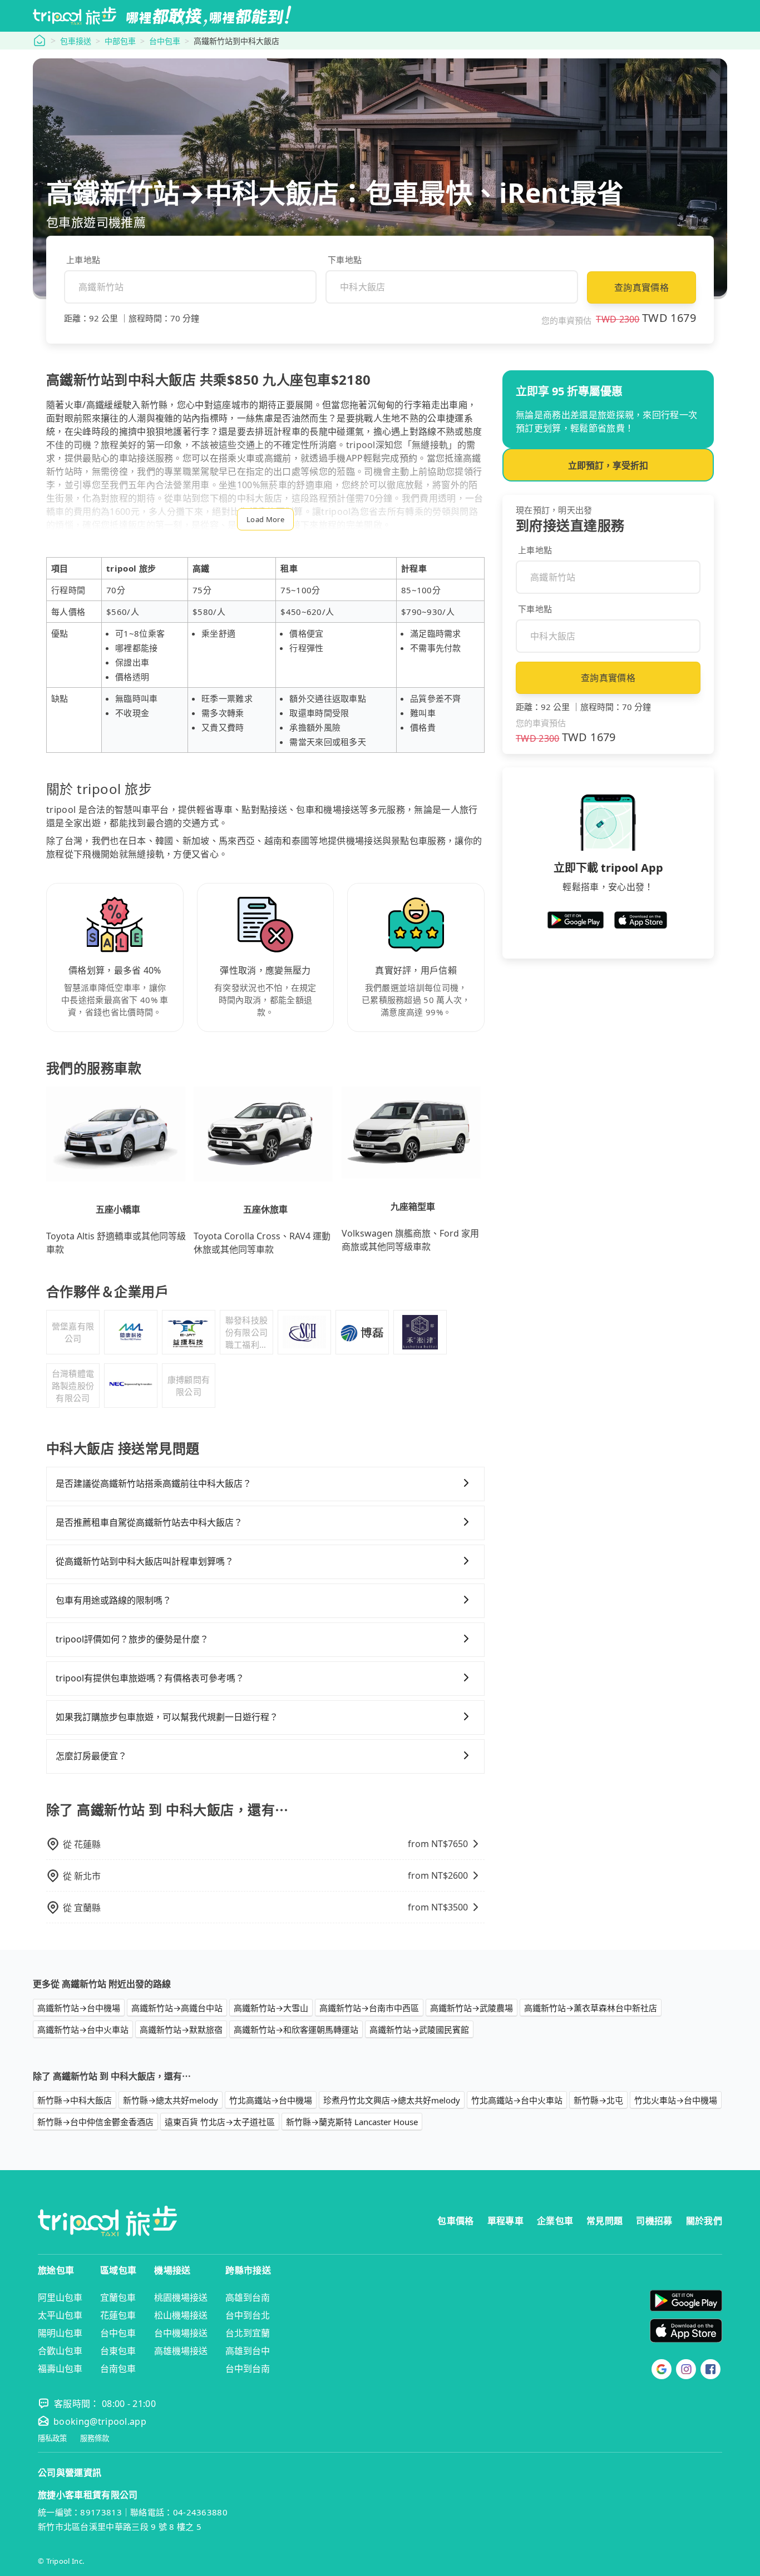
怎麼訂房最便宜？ (91, 1756)
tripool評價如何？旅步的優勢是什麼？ (132, 1639)
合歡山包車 (60, 2351)
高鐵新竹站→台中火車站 (83, 2029)
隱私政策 (52, 2438)
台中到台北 (248, 2315)
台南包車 (118, 2369)
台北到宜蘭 (248, 2333)
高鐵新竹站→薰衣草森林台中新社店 (591, 2008)
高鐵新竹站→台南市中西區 (369, 2008)
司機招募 (654, 2221)
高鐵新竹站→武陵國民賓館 (419, 2029)
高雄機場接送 (181, 2351)
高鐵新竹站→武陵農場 (472, 2008)
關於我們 (704, 2221)
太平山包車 (60, 2315)
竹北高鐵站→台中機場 (271, 2100)
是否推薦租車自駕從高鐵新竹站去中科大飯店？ (149, 1522)
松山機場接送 (181, 2315)
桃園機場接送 (181, 2297)
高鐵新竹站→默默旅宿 (181, 2029)
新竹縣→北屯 (598, 2100)
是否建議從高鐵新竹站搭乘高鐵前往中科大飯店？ (154, 1483)
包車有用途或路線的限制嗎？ (113, 1600)
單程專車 (505, 2221)
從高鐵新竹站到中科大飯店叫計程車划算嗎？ (145, 1561)
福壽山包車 (60, 2369)
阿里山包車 (60, 2297)
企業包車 (555, 2221)
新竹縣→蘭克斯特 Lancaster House (352, 2122)
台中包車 (165, 41)
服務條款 (95, 2438)
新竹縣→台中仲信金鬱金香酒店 (95, 2122)
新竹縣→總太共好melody (171, 2100)
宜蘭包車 (118, 2297)
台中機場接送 (181, 2333)
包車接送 (76, 41)
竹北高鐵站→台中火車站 (517, 2100)
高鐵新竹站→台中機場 (79, 2008)
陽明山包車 (60, 2333)
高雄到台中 (248, 2351)
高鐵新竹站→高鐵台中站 (177, 2008)
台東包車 (118, 2351)
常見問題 (604, 2221)
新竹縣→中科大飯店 (75, 2100)
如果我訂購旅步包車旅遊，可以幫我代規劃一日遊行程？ (167, 1717)
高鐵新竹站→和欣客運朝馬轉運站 (296, 2029)
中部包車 (120, 41)
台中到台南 (248, 2369)
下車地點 (345, 260)
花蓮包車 (118, 2315)
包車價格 (455, 2221)
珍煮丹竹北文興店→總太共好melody (392, 2100)
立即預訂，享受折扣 (608, 465)
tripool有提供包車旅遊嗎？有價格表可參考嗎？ (150, 1678)
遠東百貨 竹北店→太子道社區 (220, 2122)
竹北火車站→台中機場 (676, 2100)
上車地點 (83, 260)
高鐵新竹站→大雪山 (271, 2008)
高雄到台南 (248, 2297)
